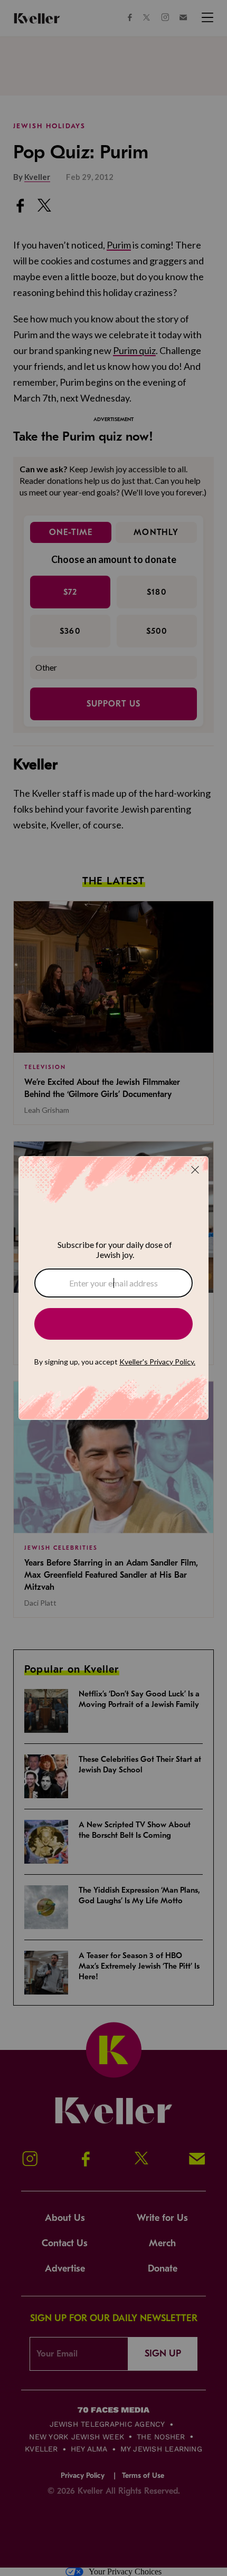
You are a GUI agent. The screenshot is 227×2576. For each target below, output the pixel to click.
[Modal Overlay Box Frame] (113, 1288)
